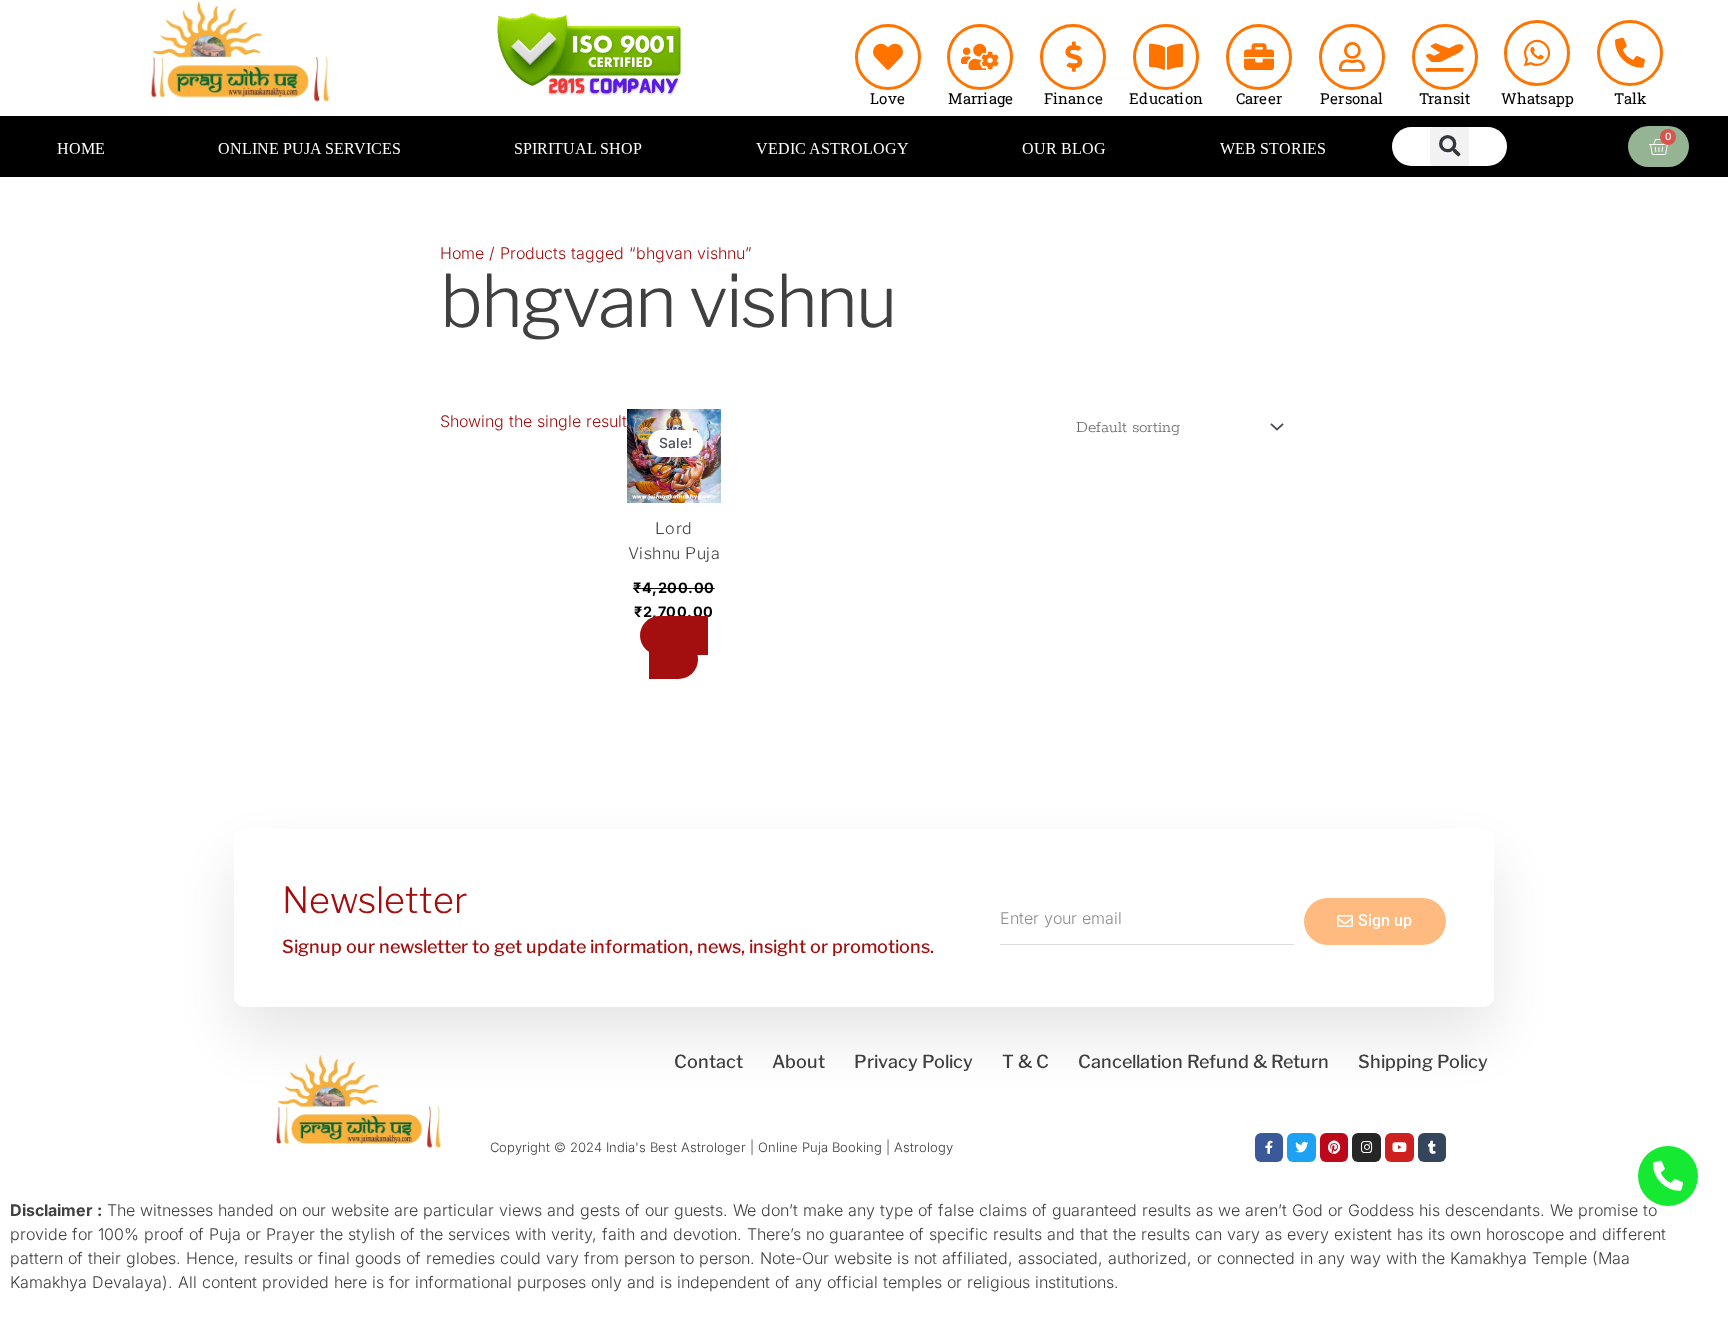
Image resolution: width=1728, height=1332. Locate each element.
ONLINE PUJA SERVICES (309, 148)
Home (462, 253)
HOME (81, 148)
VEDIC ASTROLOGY (832, 148)
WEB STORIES (1273, 148)
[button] (1449, 146)
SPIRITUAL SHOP (578, 148)
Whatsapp (1538, 98)
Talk (1630, 98)
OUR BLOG (1064, 148)
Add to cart (678, 647)
